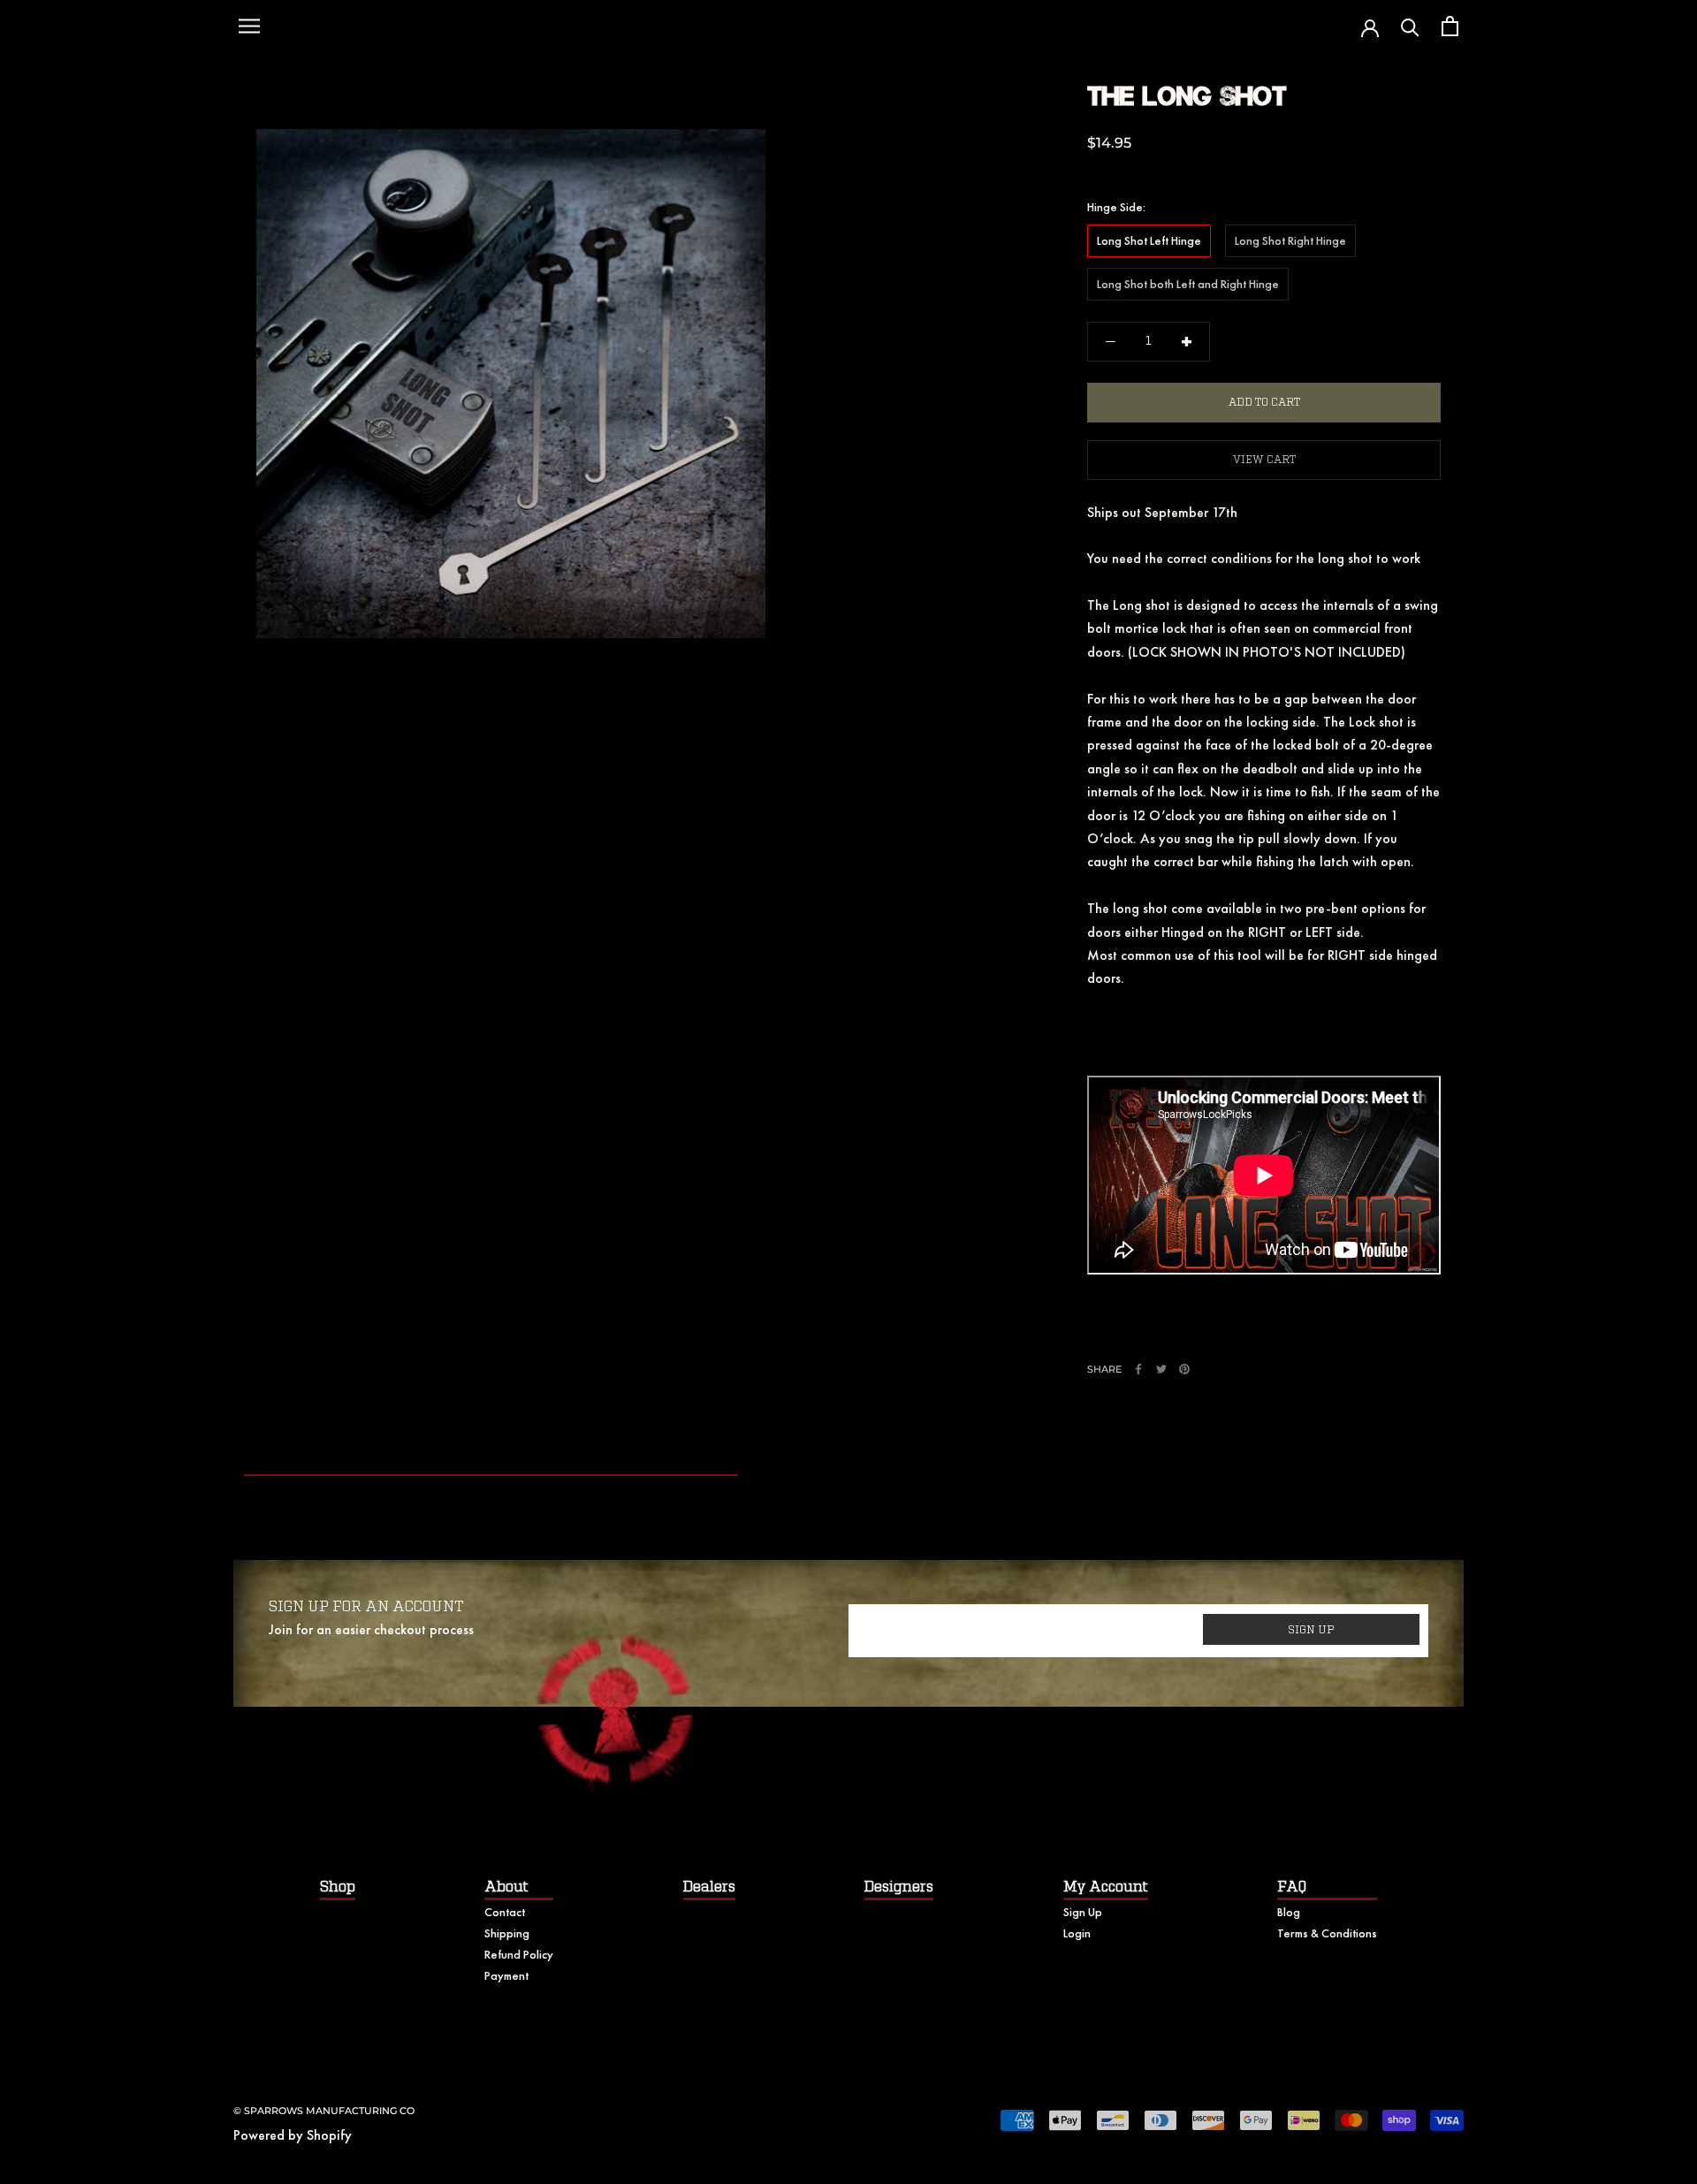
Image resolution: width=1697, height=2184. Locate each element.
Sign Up (1083, 1912)
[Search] (1410, 26)
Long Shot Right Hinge (1290, 240)
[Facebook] (1138, 1369)
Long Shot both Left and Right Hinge (1188, 284)
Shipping (507, 1933)
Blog (1289, 1912)
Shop (338, 1887)
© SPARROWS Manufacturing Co (324, 2111)
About (506, 1887)
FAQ (1292, 1887)
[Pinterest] (1184, 1369)
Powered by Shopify (293, 2135)
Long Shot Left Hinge (1149, 240)
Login (1077, 1933)
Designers (899, 1887)
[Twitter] (1161, 1369)
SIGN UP (1311, 1630)
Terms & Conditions (1327, 1933)
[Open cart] (1450, 26)
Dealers (709, 1887)
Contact (505, 1912)
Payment (506, 1975)
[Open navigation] (249, 27)
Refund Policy (519, 1954)
